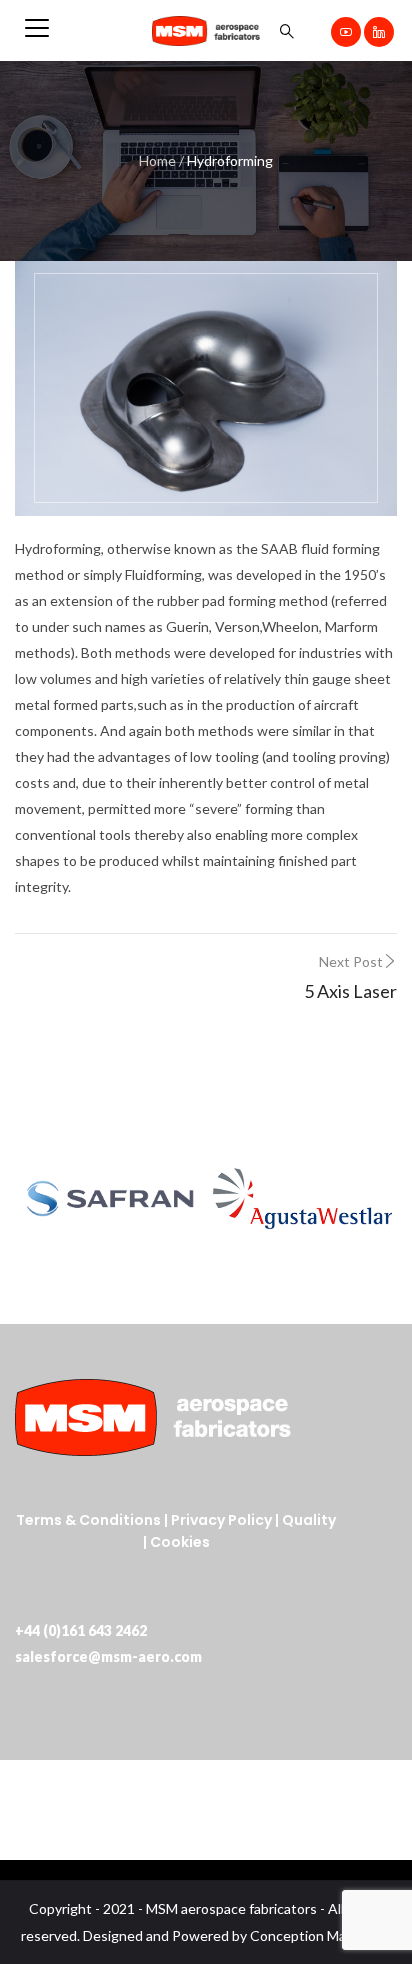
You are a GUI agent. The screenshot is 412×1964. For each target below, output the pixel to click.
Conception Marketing (320, 1935)
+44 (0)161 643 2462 (81, 1630)
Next (371, 1199)
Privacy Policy (221, 1520)
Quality (309, 1520)
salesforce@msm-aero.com (108, 1656)
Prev (41, 1199)
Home (157, 160)
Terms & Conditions (88, 1520)
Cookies (180, 1542)
